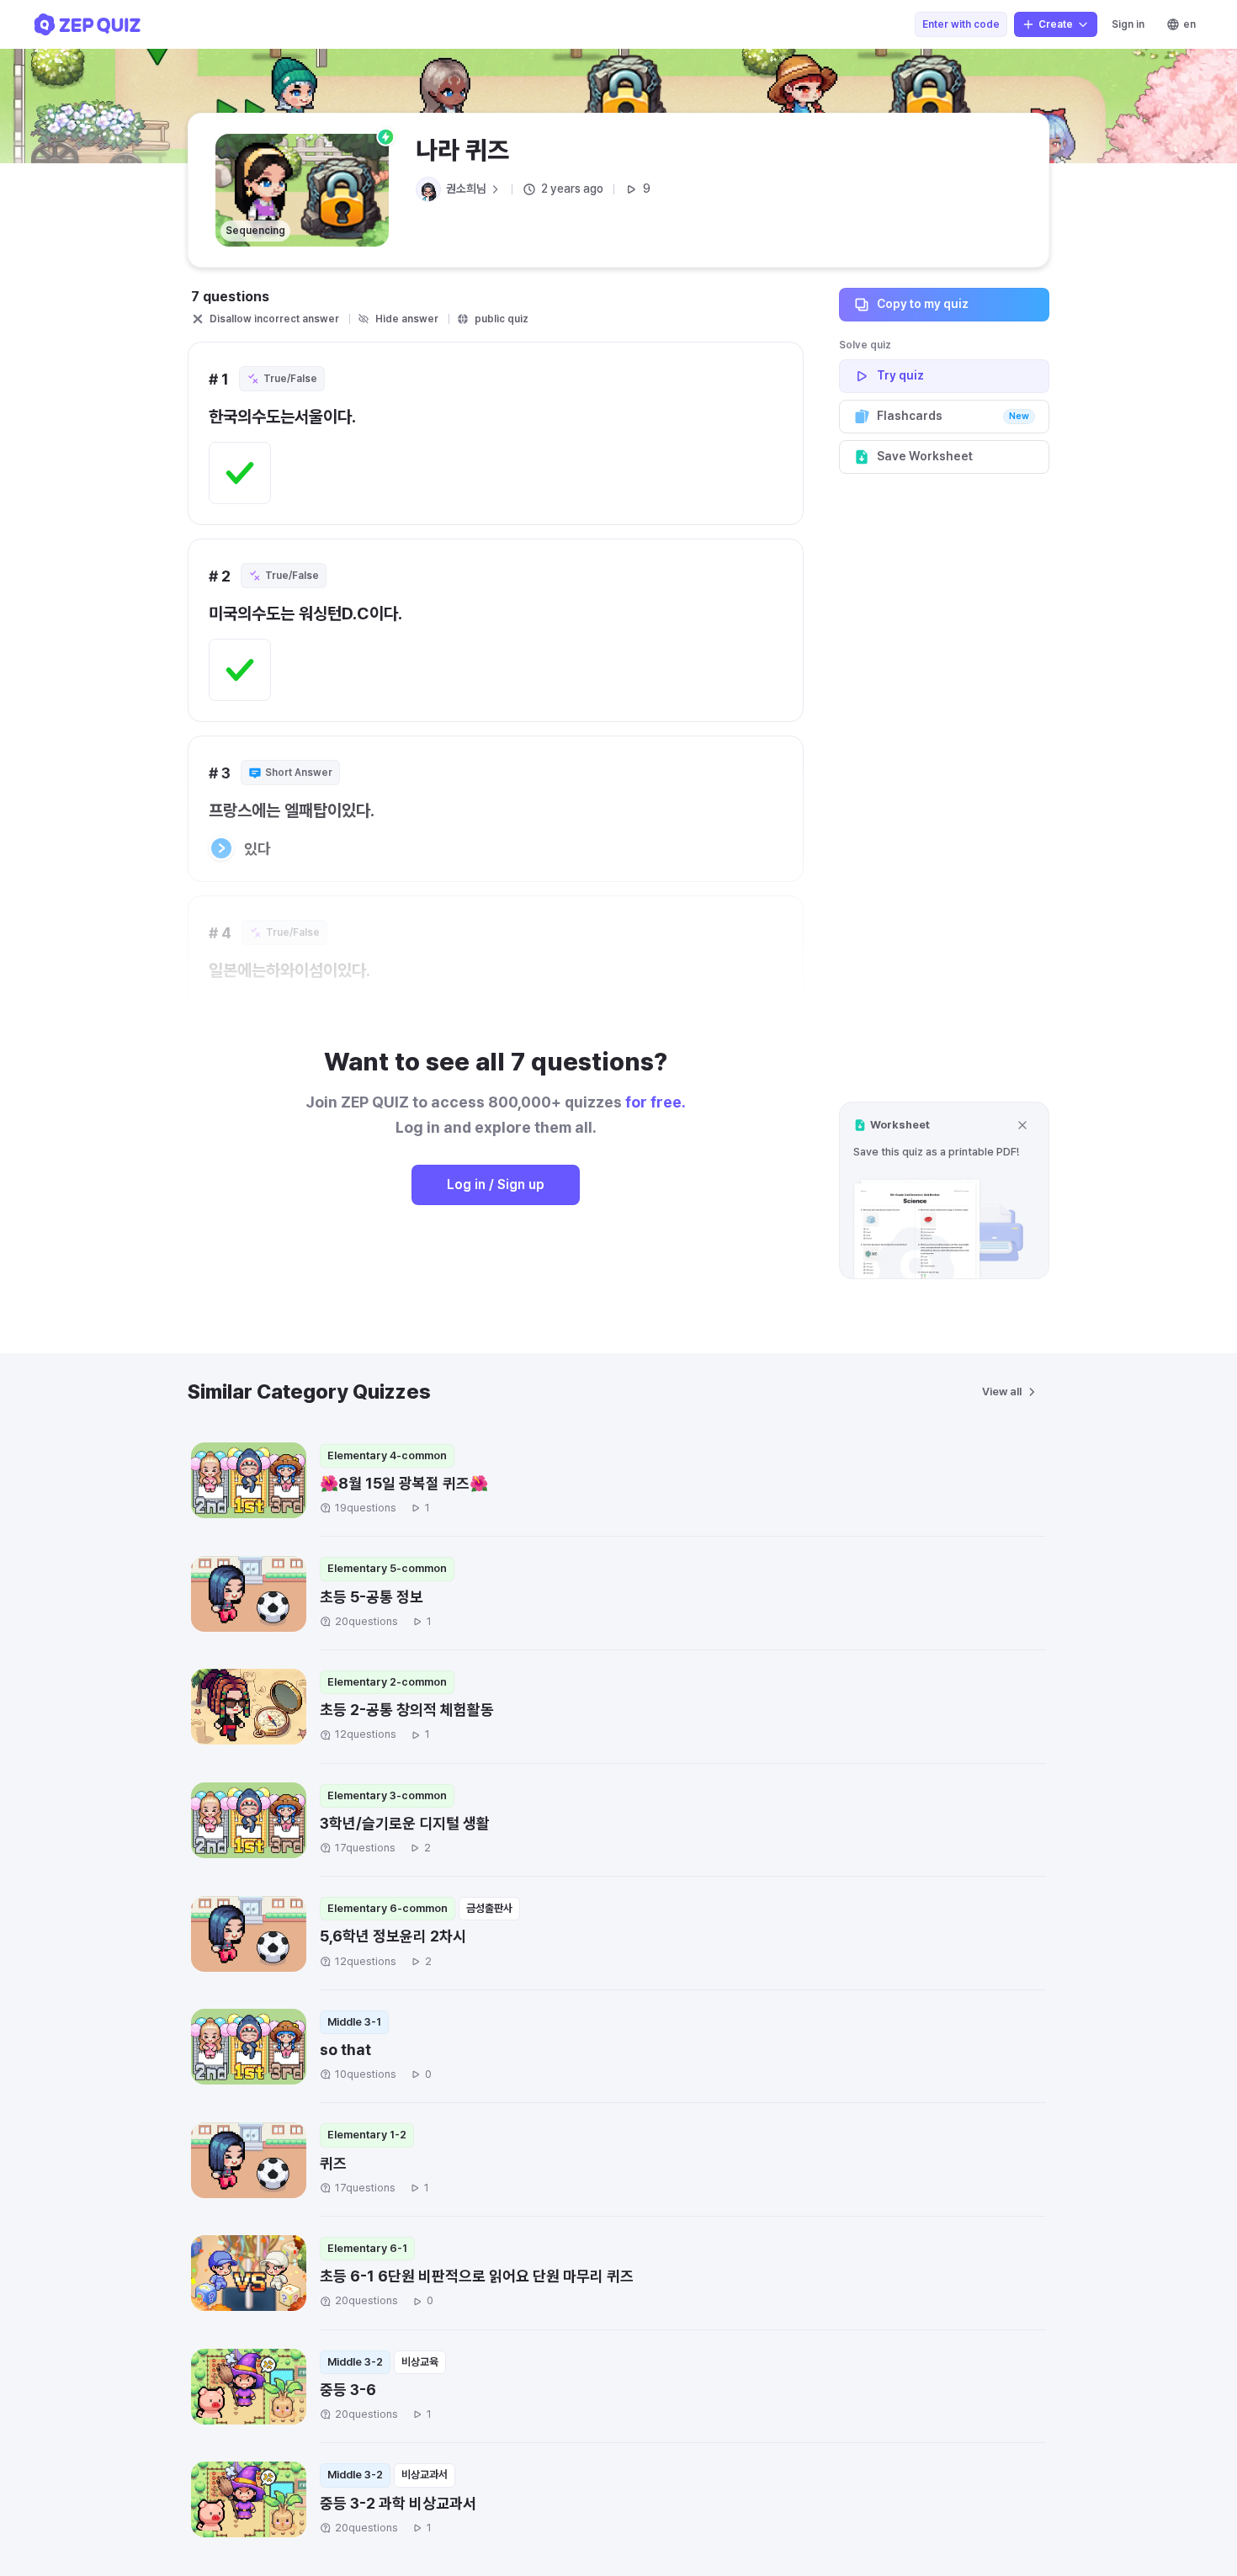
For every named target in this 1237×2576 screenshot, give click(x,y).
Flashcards (953, 416)
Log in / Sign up (496, 1184)
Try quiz (900, 375)
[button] (944, 1190)
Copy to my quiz (923, 304)
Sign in (1128, 24)
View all (1002, 1392)
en (1189, 24)
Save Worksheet (925, 456)
